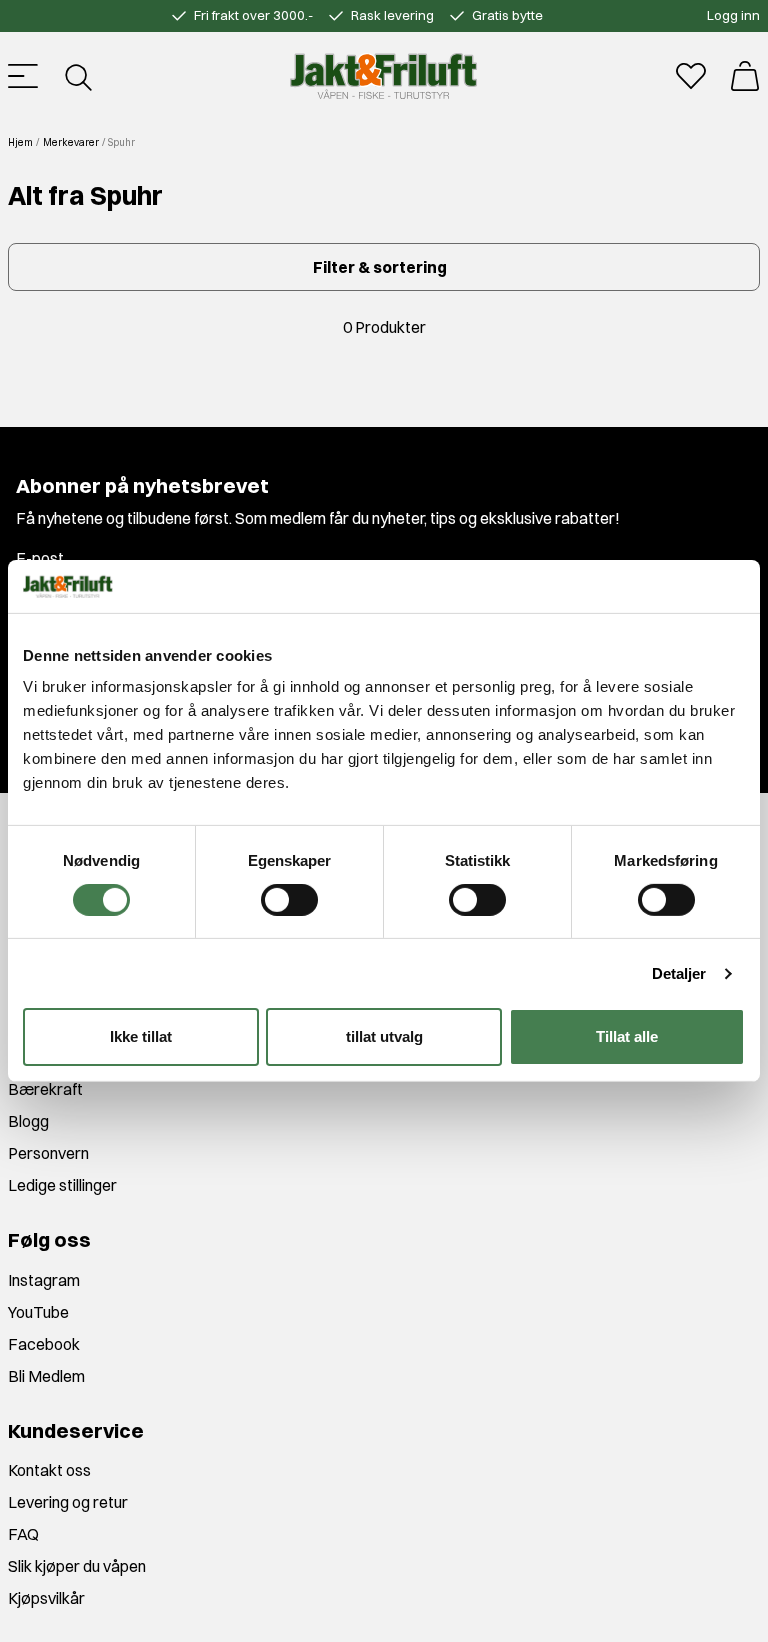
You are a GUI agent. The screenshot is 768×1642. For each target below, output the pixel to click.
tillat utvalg (384, 1036)
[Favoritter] (691, 76)
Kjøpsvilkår (46, 1598)
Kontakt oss (49, 1470)
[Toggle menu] (23, 76)
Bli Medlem (46, 1376)
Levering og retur (68, 1502)
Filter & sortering (380, 267)
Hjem (20, 142)
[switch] (289, 900)
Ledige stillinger (62, 1185)
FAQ (23, 1534)
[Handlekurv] (745, 76)
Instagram (44, 1280)
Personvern (48, 1153)
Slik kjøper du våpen (77, 1566)
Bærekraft (45, 1089)
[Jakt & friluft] (383, 76)
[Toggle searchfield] (77, 76)
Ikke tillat (141, 1036)
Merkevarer (71, 142)
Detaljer (679, 973)
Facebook (44, 1344)
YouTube (38, 1312)
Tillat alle (627, 1036)
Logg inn (733, 15)
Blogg (28, 1121)
